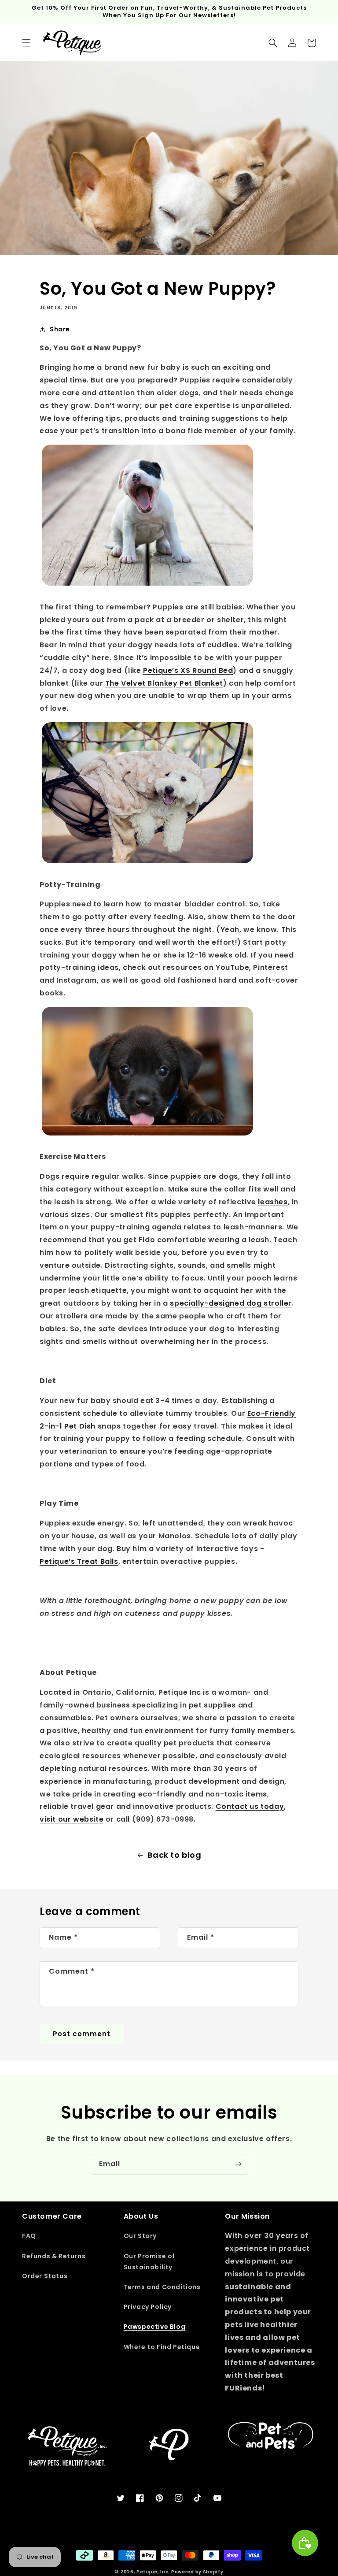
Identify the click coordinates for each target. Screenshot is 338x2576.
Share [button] (60, 329)
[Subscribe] (238, 2164)
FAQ (29, 2236)
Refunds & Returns (54, 2256)
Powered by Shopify (197, 2572)
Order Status (45, 2276)
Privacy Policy (148, 2307)
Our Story (140, 2236)
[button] (26, 43)
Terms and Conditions (162, 2287)
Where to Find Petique (162, 2347)
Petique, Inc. (154, 2572)
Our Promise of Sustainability (149, 2262)
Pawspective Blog (155, 2327)
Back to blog (174, 1855)
